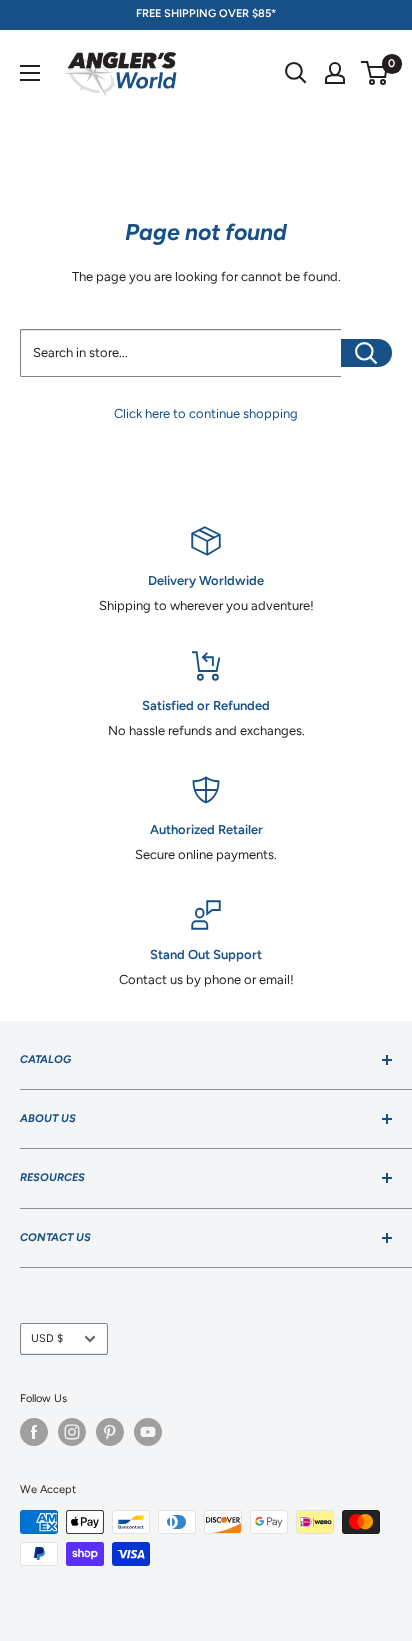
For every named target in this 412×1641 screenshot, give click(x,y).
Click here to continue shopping (206, 413)
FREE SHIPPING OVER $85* (206, 13)
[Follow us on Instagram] (72, 1432)
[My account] (335, 73)
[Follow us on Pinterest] (110, 1432)
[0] (375, 73)
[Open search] (296, 73)
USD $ (47, 1338)
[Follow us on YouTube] (148, 1432)
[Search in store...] (366, 353)
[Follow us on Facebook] (34, 1432)
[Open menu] (30, 73)
